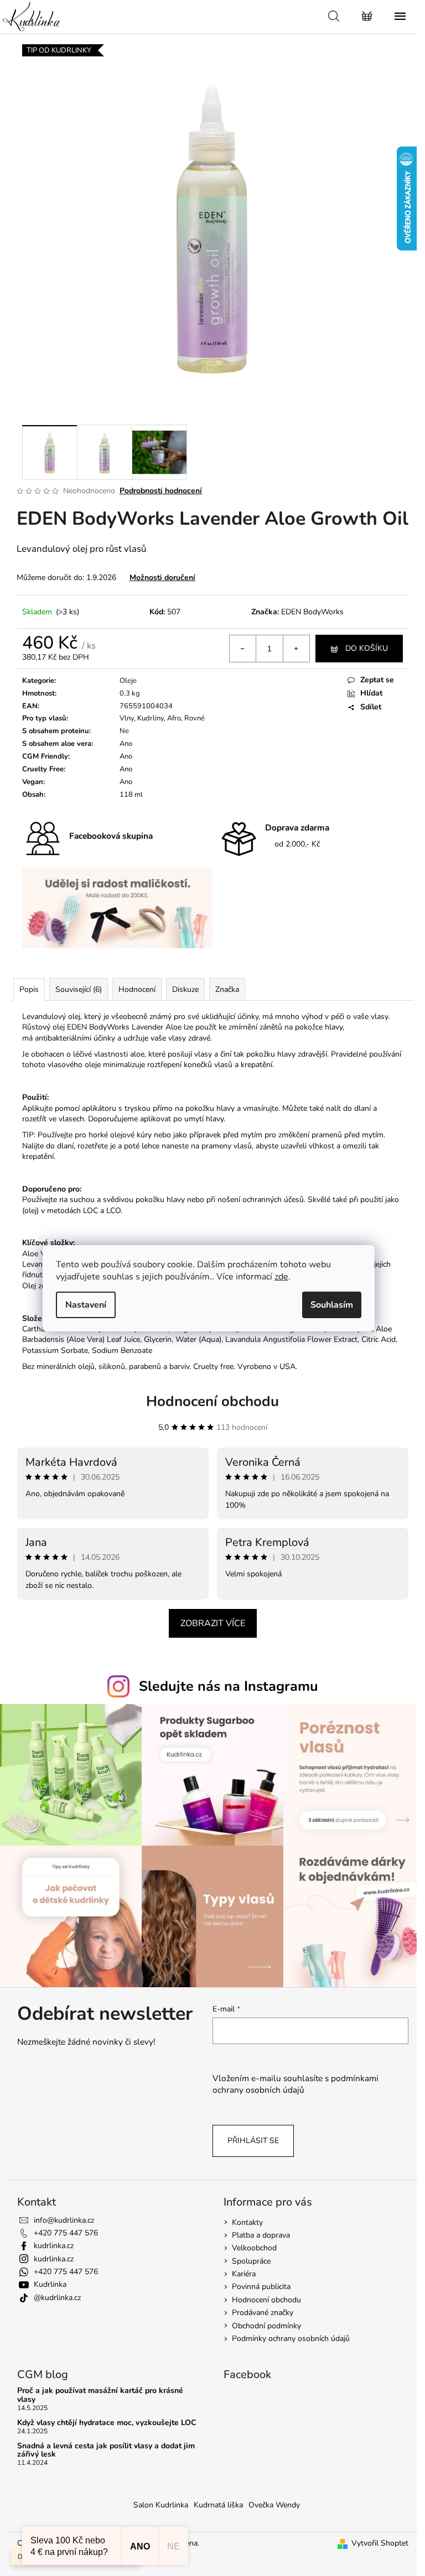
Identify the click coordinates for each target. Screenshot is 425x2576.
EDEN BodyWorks (312, 612)
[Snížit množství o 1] (243, 649)
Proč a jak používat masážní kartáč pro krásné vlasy (100, 2395)
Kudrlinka (50, 2284)
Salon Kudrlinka (161, 2505)
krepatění (256, 1065)
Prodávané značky (263, 2313)
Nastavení (86, 1305)
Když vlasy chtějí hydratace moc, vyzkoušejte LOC (107, 2423)
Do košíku (367, 648)
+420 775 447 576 (66, 2233)
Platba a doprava (261, 2235)
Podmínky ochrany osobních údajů (291, 2339)
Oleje (128, 681)
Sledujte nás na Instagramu (229, 1686)
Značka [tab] (227, 989)
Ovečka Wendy (274, 2505)
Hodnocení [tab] (137, 989)
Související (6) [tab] (79, 989)
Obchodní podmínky (266, 2326)
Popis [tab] (29, 989)
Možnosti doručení (162, 578)
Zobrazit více (213, 1623)
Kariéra (244, 2274)
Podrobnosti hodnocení (161, 491)
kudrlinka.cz (54, 2246)
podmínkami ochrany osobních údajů (296, 2084)
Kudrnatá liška (218, 2505)
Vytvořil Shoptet (380, 2543)
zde (281, 1277)
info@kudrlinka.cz (64, 2220)
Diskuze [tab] (185, 989)
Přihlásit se (253, 2141)
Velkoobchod (254, 2248)
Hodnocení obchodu (212, 1401)
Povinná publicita (261, 2287)
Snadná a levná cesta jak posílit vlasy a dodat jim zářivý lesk (106, 2450)
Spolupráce (251, 2261)
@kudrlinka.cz (57, 2298)
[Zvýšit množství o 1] (296, 649)
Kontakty (247, 2222)
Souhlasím (332, 1305)
